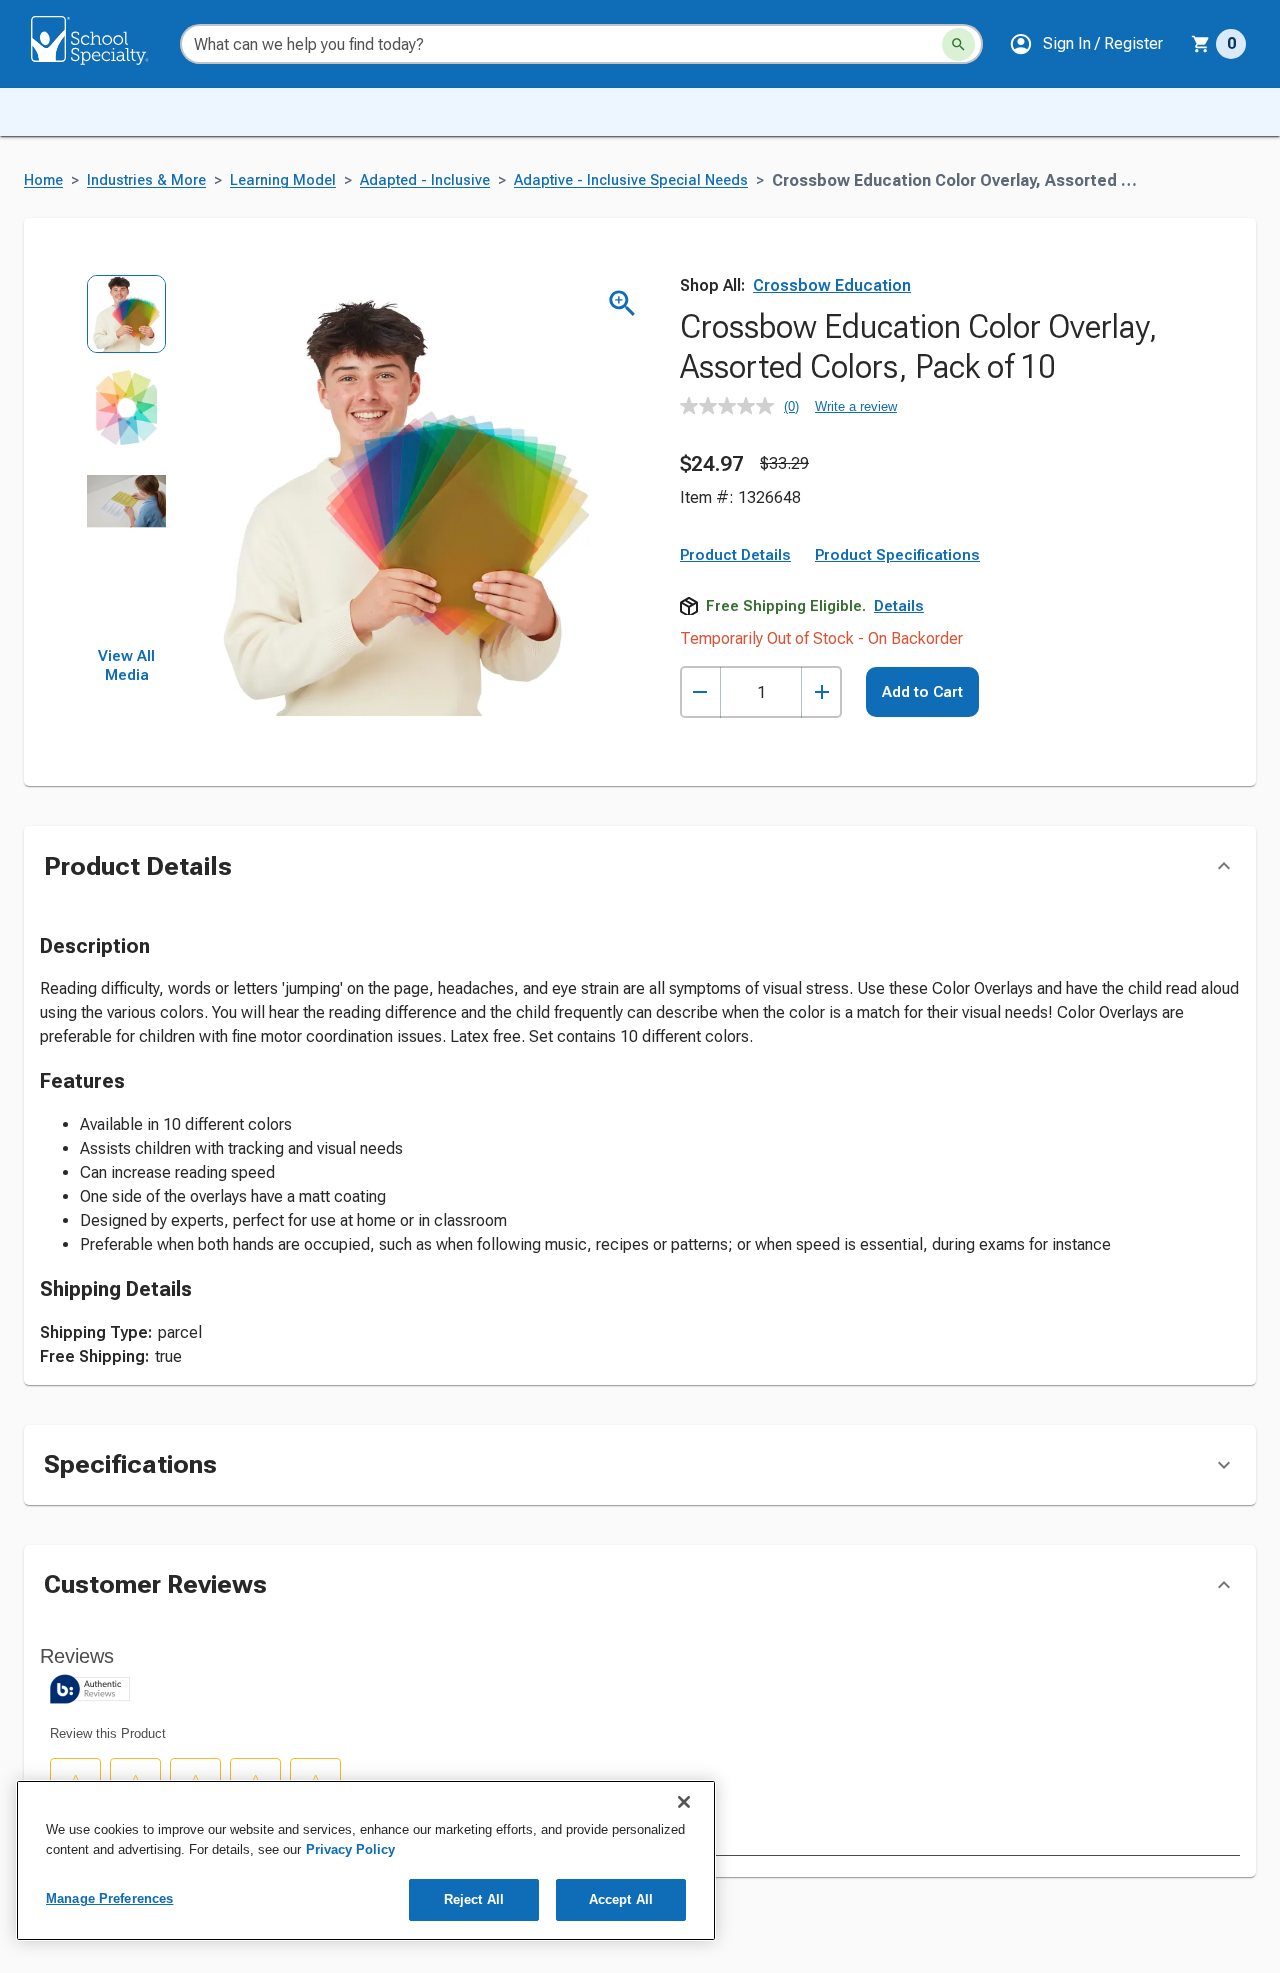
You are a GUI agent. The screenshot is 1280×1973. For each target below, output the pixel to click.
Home (43, 180)
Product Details (735, 555)
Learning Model (283, 180)
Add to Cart (922, 692)
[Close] (684, 1802)
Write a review (856, 406)
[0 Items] (1201, 44)
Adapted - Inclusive (425, 180)
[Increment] (821, 692)
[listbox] (126, 460)
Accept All (621, 1899)
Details (899, 606)
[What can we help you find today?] (958, 44)
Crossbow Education (832, 285)
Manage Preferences (109, 1898)
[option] (126, 320)
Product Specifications (897, 555)
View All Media (126, 666)
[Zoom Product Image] (622, 303)
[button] (1086, 44)
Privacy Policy (350, 1849)
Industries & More (146, 180)
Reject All (474, 1899)
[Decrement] (700, 692)
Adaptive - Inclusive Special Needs (631, 180)
